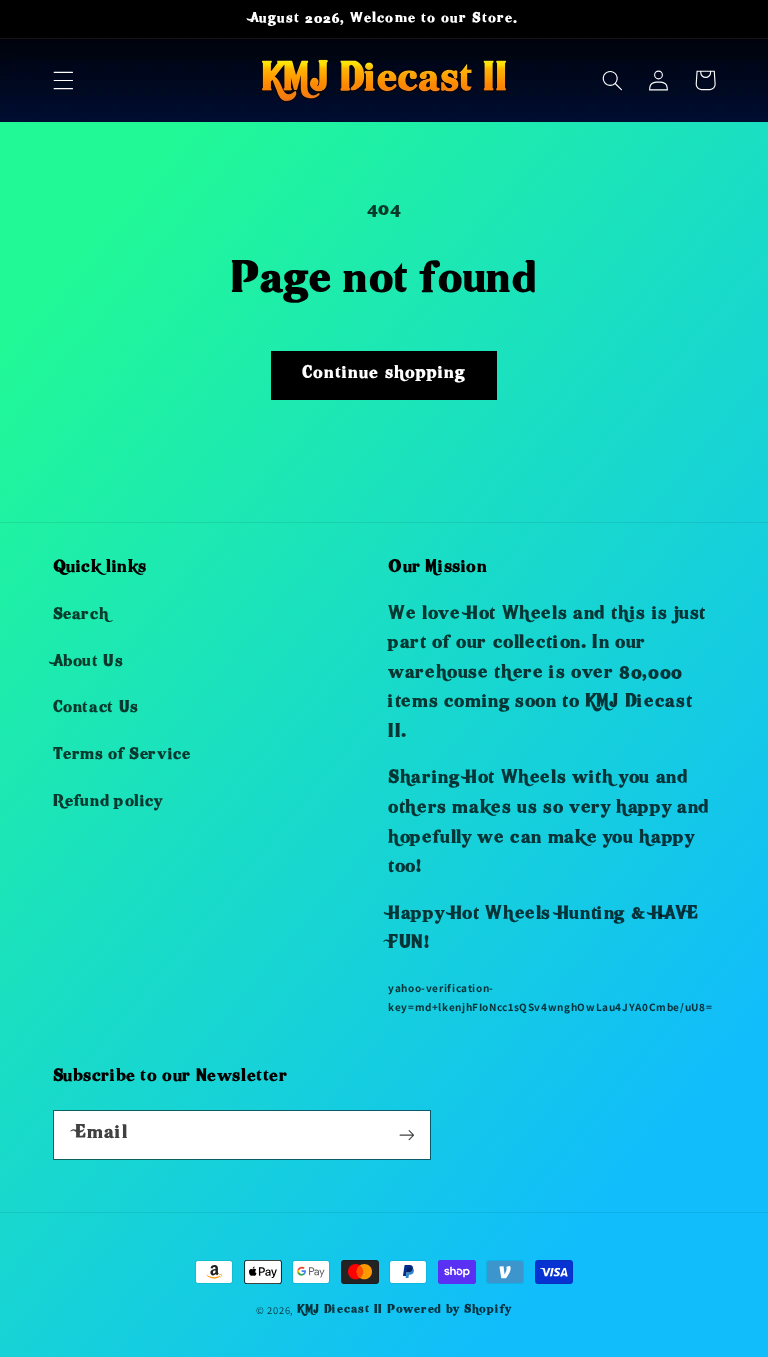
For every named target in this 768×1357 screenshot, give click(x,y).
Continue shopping (384, 374)
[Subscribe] (406, 1134)
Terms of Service (122, 756)
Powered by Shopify (449, 1310)
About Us (88, 663)
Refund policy (108, 803)
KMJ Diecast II (340, 1310)
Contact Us (96, 709)
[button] (63, 80)
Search (81, 616)
